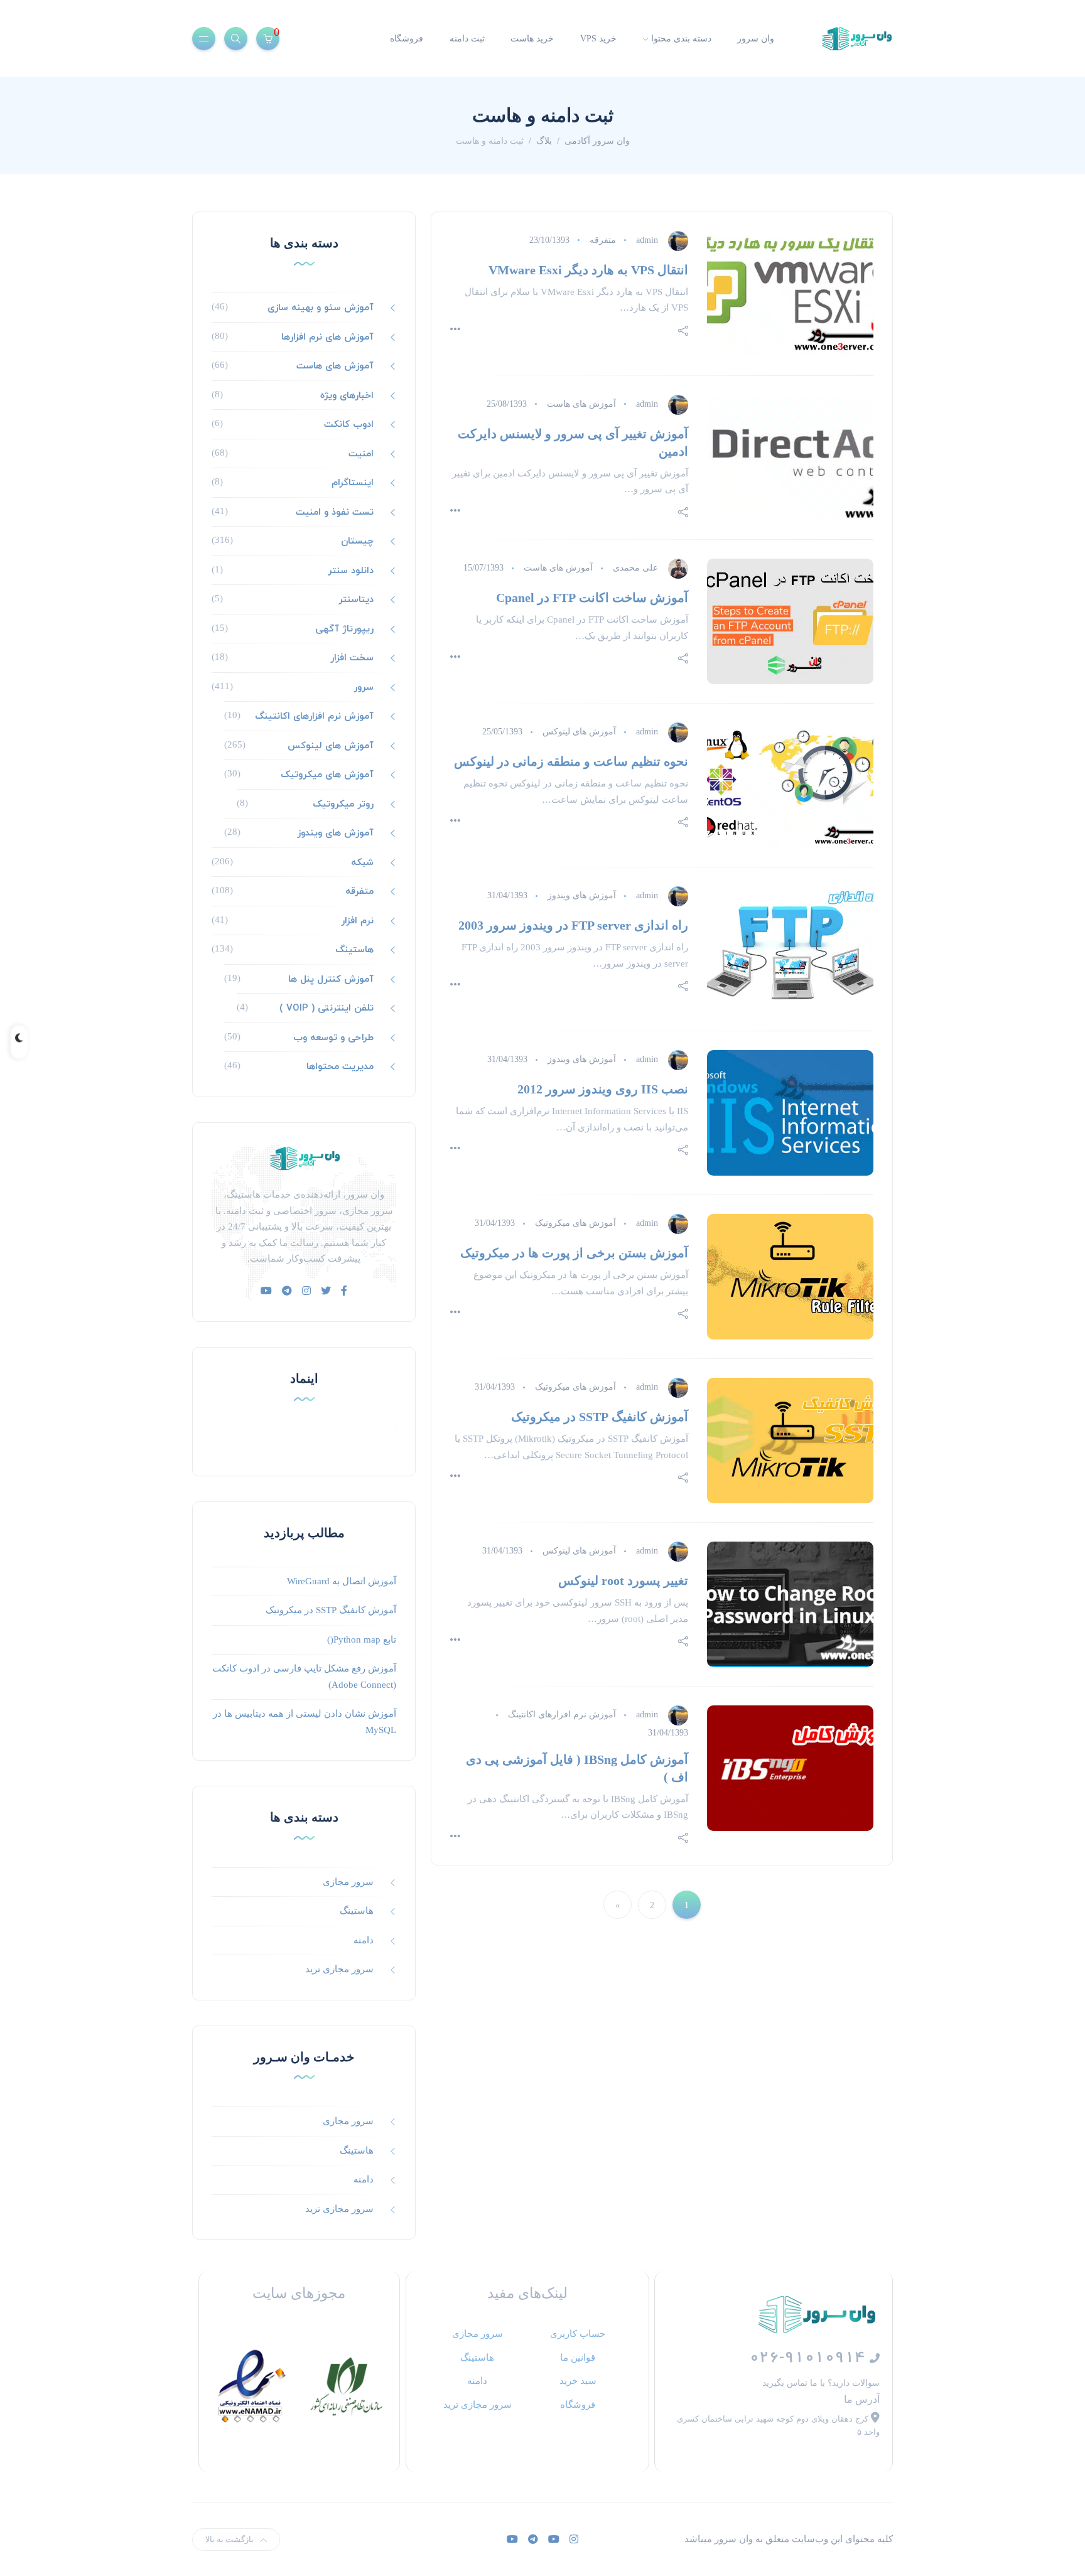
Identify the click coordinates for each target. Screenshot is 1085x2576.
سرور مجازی (348, 1882)
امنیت (361, 453)
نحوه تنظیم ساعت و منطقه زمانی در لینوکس (571, 761)
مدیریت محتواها (340, 1066)
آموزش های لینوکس (579, 732)
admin (647, 240)
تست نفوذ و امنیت (335, 512)
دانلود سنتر (351, 570)
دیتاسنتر (356, 599)
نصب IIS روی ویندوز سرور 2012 (603, 1089)
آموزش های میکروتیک (575, 1223)
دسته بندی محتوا (681, 39)
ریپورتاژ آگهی (344, 628)
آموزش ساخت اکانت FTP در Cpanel (592, 598)
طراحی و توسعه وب (333, 1037)
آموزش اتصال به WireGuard (342, 1581)
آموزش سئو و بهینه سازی (321, 307)
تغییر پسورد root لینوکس (623, 1580)
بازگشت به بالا (229, 2539)
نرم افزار (357, 920)
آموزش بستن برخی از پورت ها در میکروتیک (574, 1253)
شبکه (362, 862)
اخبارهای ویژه (347, 395)
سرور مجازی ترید (339, 1969)
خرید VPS (598, 39)
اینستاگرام (353, 482)
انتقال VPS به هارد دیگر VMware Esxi (588, 270)
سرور (364, 687)
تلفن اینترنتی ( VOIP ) (327, 1007)
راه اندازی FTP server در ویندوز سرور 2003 (573, 925)
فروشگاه (407, 39)
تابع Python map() (362, 1640)
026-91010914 (809, 2357)
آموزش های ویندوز (582, 895)
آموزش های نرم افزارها (327, 336)
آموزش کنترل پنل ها (331, 979)
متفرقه (603, 240)
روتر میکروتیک (343, 803)
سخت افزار (352, 657)
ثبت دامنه (467, 39)
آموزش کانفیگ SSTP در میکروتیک (600, 1417)
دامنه (364, 1940)
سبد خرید (578, 2380)
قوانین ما (578, 2357)
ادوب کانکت (349, 424)
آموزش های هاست (581, 404)
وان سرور (756, 39)
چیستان (357, 540)
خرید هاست (532, 39)
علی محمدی (635, 568)
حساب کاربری (578, 2333)
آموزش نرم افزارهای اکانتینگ (562, 1715)
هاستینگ (354, 949)
